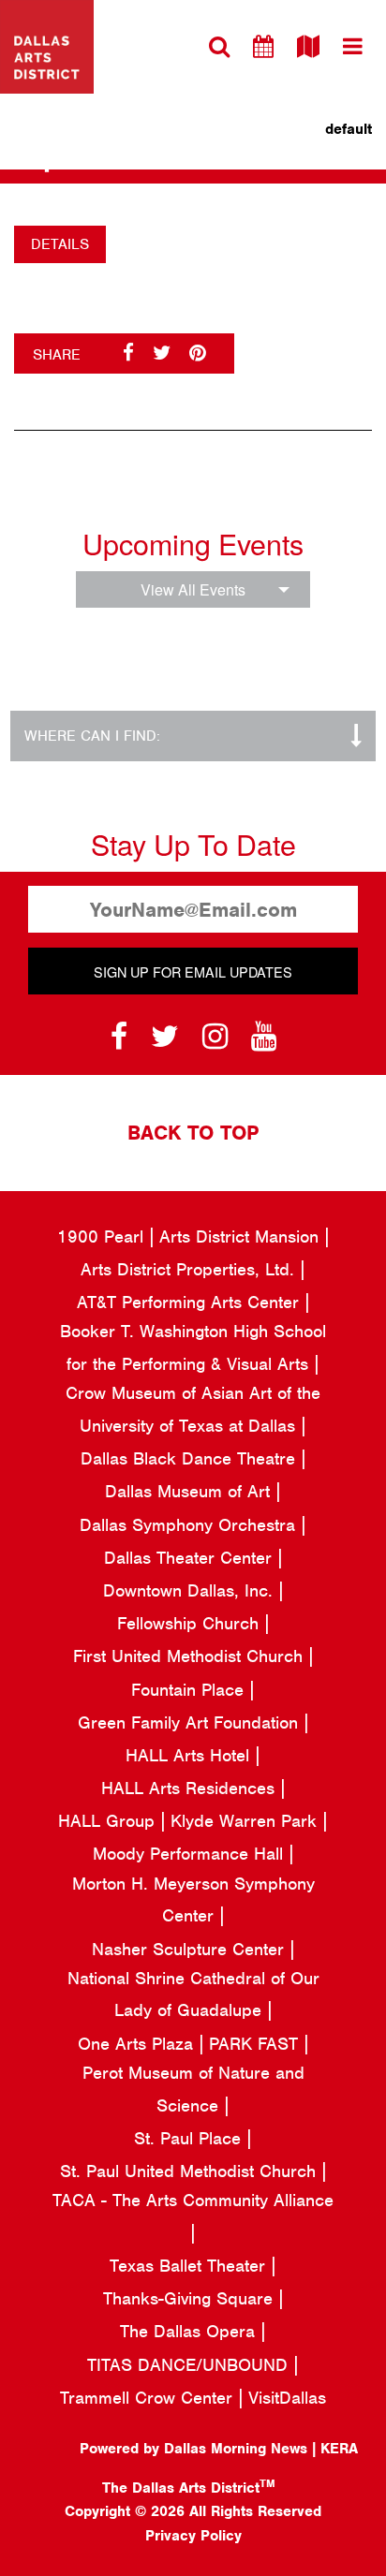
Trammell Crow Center (149, 2398)
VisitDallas (287, 2398)
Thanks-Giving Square (191, 2298)
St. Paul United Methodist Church (191, 2171)
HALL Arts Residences (191, 1788)
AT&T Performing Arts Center (191, 1302)
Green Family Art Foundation (191, 1722)
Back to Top (193, 1133)
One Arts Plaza (138, 2044)
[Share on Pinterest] (198, 353)
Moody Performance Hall (191, 1854)
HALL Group (109, 1821)
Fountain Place (190, 1690)
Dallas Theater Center (191, 1558)
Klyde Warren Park (246, 1821)
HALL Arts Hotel (190, 1755)
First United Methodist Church (191, 1656)
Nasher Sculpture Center (191, 1949)
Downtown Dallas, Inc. (191, 1590)
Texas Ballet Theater (190, 2266)
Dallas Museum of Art (190, 1491)
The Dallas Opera (190, 2331)
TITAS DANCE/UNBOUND (190, 2365)
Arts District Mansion (242, 1236)
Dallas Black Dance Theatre (191, 1458)
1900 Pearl (103, 1236)
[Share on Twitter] (162, 353)
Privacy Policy (193, 2536)
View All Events (193, 589)
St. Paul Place (190, 2138)
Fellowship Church (191, 1623)
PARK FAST (256, 2044)
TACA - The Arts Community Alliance (193, 2200)
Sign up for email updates (193, 972)
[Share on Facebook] (128, 353)
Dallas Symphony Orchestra (190, 1525)
